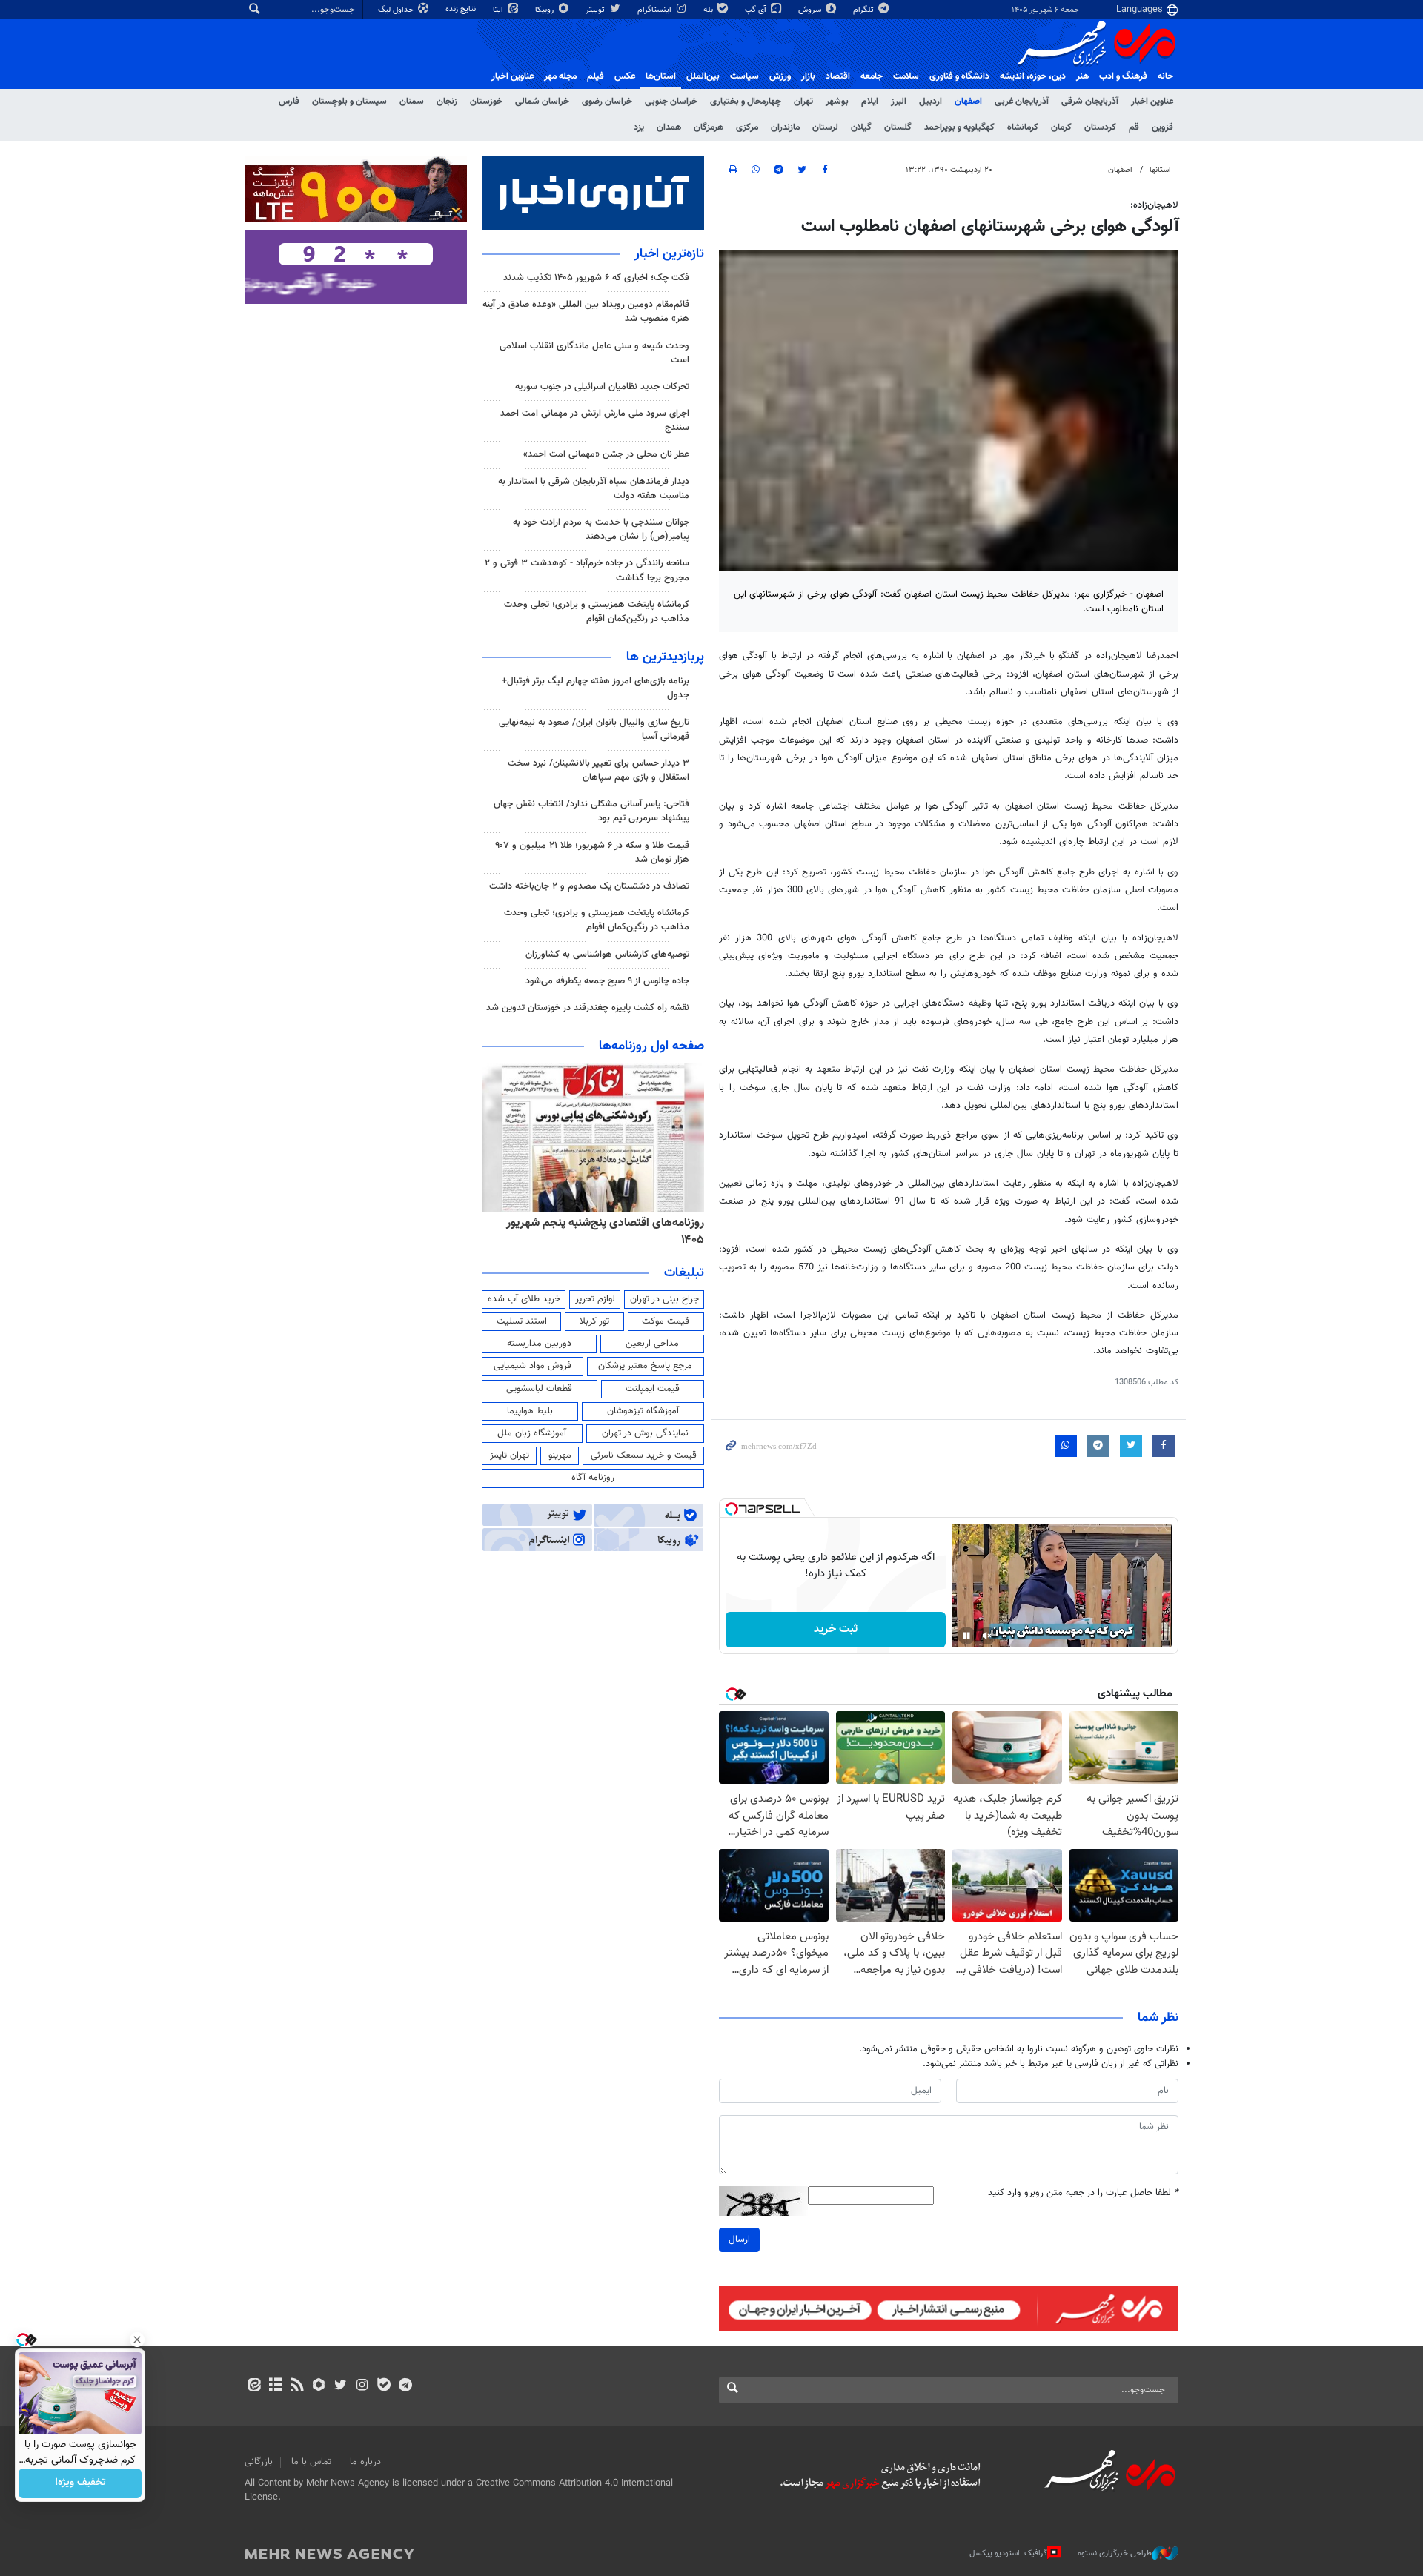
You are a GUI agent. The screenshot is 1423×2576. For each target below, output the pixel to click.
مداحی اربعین (652, 1344)
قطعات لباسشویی (539, 1389)
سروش (811, 10)
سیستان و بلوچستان (349, 102)
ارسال (739, 2240)
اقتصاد (838, 76)
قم (1134, 127)
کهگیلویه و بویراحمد (959, 127)
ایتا (499, 10)
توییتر (596, 10)
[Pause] (966, 1636)
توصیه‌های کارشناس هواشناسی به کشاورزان (607, 955)
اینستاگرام (656, 10)
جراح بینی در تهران (664, 1299)
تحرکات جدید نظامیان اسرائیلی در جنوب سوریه (602, 387)
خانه (1165, 76)
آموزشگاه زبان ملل (532, 1433)
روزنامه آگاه (593, 1478)
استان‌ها (661, 76)
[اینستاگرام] (362, 2386)
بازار (808, 76)
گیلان (861, 127)
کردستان (1100, 127)
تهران (803, 102)
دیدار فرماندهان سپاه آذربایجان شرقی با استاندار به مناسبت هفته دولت (594, 489)
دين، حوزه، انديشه (1033, 76)
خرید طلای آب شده (524, 1299)
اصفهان (968, 102)
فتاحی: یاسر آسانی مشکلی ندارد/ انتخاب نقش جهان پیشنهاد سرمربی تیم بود (591, 811)
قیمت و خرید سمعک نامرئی (644, 1455)
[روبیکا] (319, 2386)
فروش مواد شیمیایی (533, 1366)
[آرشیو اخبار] (275, 2386)
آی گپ (757, 10)
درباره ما (365, 2462)
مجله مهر (560, 76)
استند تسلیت (522, 1321)
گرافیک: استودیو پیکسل (1008, 2553)
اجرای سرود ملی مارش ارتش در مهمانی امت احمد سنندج (595, 421)
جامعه (872, 76)
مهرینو (560, 1455)
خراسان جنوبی (671, 102)
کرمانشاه (1023, 127)
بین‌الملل (703, 76)
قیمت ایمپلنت (653, 1389)
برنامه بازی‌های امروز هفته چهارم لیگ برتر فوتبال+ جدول (596, 688)
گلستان (898, 127)
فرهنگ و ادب (1123, 76)
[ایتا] (254, 2386)
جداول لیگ (397, 10)
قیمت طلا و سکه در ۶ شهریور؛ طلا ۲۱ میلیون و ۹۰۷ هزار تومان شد (592, 853)
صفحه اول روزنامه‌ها (651, 1046)
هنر (1082, 76)
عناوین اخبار (1152, 102)
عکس (625, 76)
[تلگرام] (405, 2386)
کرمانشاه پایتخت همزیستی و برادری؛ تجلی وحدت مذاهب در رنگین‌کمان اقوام (597, 612)
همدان (669, 127)
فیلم (596, 76)
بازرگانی (259, 2462)
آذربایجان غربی (1022, 102)
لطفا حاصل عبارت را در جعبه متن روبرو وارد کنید (1083, 2193)
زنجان (447, 102)
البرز (899, 102)
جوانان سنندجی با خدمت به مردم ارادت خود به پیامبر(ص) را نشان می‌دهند (601, 530)
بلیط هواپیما (530, 1411)
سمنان (412, 102)
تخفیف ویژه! (80, 2483)
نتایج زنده (462, 9)
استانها (1160, 170)
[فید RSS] (297, 2386)
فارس (289, 102)
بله (709, 10)
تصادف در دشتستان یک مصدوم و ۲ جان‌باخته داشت (589, 886)
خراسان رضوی (607, 102)
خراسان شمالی (542, 102)
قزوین (1162, 127)
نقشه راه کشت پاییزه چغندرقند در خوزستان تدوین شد (588, 1008)
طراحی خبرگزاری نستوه (1115, 2553)
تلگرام (865, 10)
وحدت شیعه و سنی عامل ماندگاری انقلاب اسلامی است (594, 353)
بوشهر (837, 102)
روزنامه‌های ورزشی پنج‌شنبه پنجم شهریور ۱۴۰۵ (597, 1223)
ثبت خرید (836, 1629)
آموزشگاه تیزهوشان (643, 1411)
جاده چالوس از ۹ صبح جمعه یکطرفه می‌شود (607, 981)
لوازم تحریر (595, 1299)
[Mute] (987, 1636)
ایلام (870, 102)
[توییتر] (341, 2386)
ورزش (780, 76)
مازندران (785, 127)
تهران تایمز (510, 1455)
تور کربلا (594, 1321)
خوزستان (486, 102)
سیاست (744, 76)
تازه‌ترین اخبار (669, 254)
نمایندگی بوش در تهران (645, 1433)
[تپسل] (732, 1509)
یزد (639, 127)
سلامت (906, 76)
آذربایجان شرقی (1090, 102)
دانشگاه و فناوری (959, 76)
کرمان (1061, 127)
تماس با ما (311, 2462)
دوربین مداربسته (539, 1344)
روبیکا (545, 10)
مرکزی (747, 127)
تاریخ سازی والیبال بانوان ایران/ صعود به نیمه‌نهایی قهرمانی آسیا (594, 730)
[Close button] (137, 2340)
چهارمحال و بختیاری (746, 102)
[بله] (384, 2386)
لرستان (825, 127)
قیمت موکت (666, 1321)
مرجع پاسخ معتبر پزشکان (645, 1366)
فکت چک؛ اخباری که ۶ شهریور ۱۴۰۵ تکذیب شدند (596, 278)
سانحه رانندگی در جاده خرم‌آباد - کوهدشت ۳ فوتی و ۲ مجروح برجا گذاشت (587, 570)
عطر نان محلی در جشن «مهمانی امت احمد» (606, 454)
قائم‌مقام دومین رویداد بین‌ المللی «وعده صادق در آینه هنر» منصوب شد (586, 312)
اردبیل (931, 102)
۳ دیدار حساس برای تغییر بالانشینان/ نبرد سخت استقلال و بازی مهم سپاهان (598, 770)
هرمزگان (709, 127)
